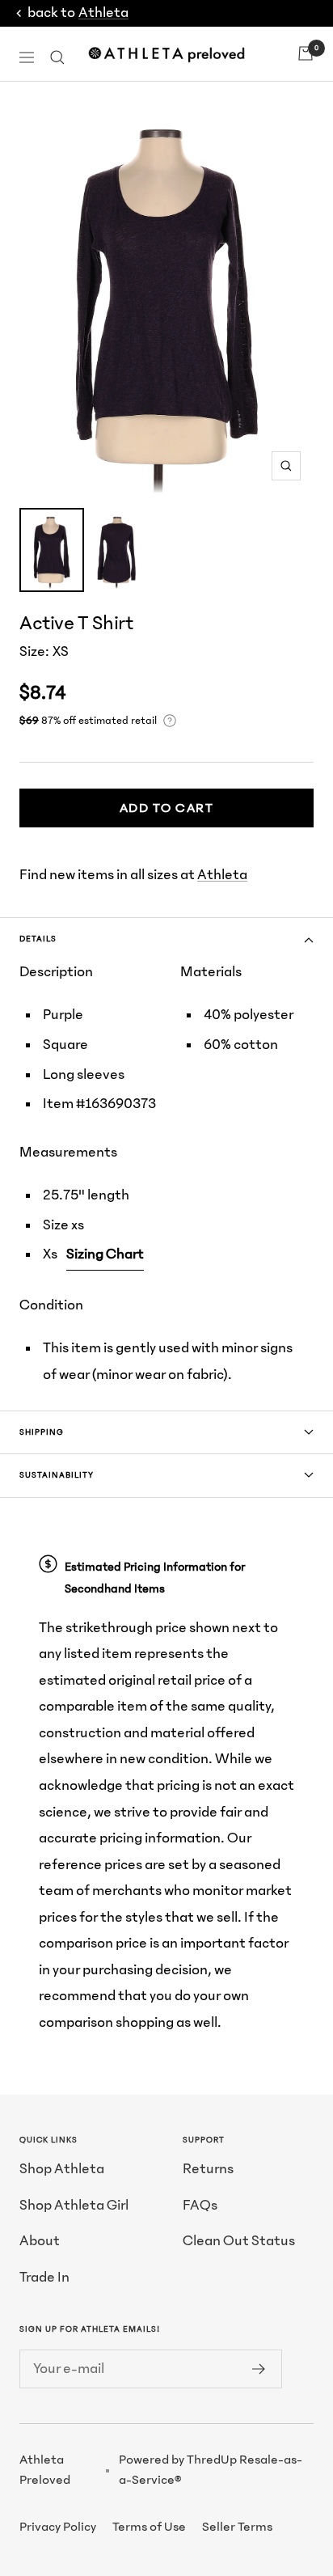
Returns (208, 2169)
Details (38, 939)
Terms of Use (149, 2527)
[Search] (57, 57)
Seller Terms (237, 2527)
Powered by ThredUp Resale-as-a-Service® (211, 2470)
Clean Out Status (239, 2241)
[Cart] (306, 53)
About (40, 2241)
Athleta (103, 13)
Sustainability (57, 1475)
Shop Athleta (62, 2169)
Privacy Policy (58, 2527)
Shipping (42, 1432)
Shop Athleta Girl (74, 2205)
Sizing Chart (105, 1254)
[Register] (259, 2369)
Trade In (44, 2277)
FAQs (200, 2205)
